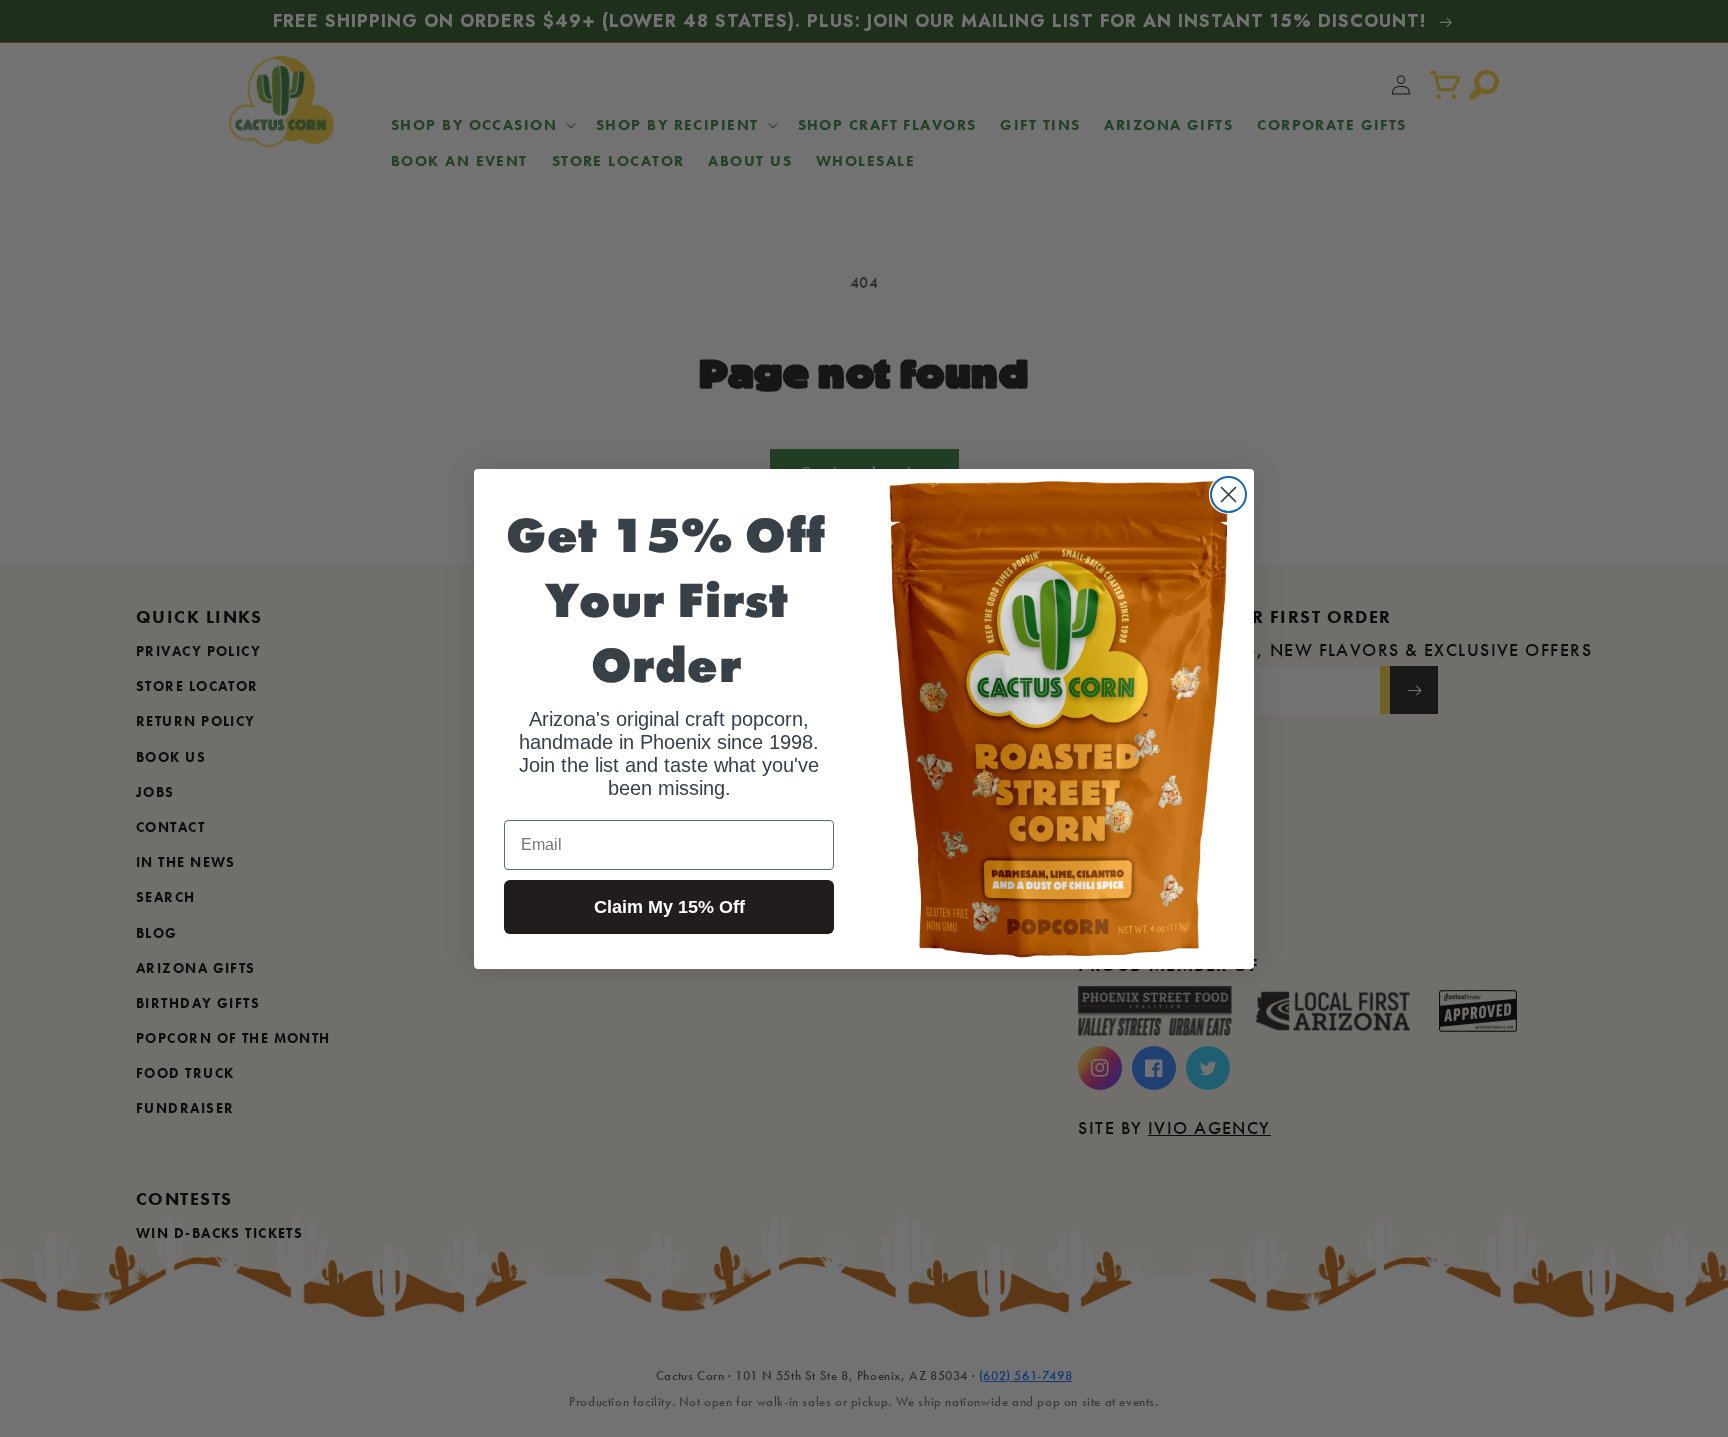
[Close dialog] (1228, 494)
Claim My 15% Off (669, 907)
